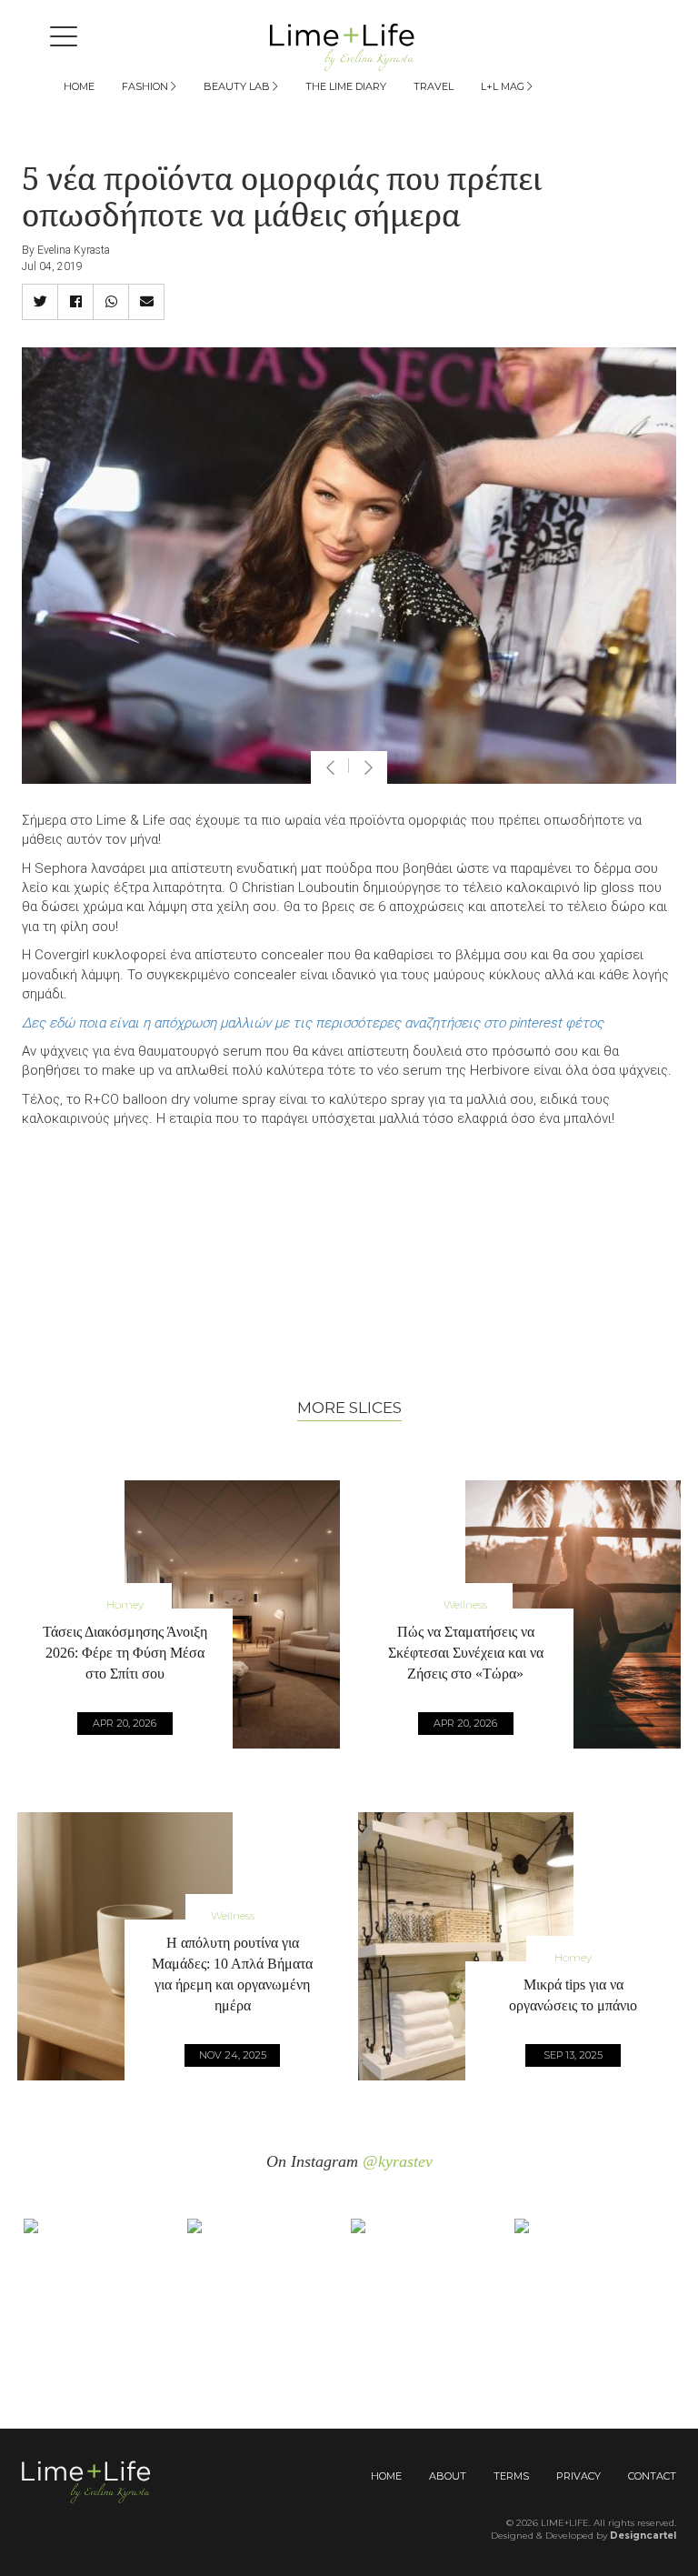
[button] (40, 302)
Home (79, 86)
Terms (511, 2476)
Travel (434, 86)
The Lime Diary (346, 86)
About (448, 2476)
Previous (330, 767)
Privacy (578, 2476)
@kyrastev (398, 2161)
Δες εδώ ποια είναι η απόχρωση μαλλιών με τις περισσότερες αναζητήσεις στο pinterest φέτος (313, 1023)
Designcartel (643, 2536)
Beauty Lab (238, 86)
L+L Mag (504, 86)
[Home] (349, 46)
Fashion (146, 86)
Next (368, 767)
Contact (652, 2476)
